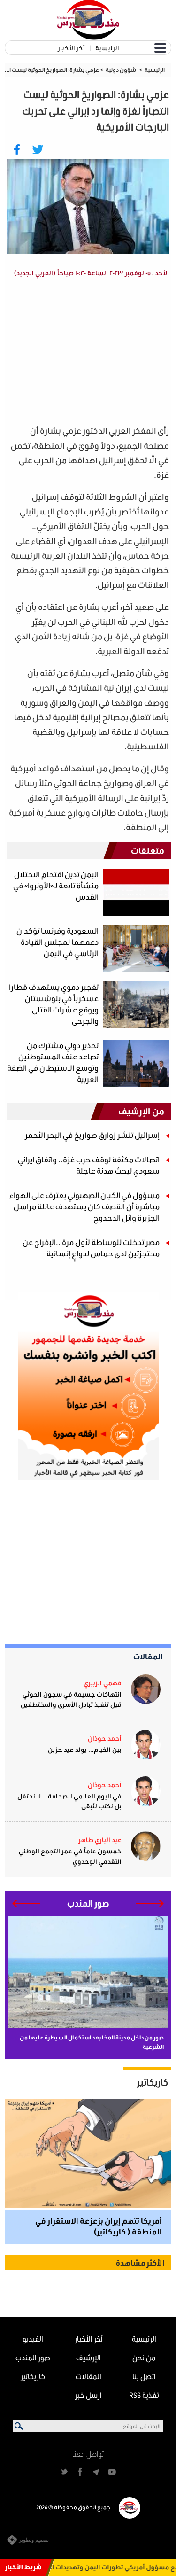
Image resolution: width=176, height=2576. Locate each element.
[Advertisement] (91, 353)
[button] (150, 1903)
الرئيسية (107, 48)
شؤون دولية (121, 70)
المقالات (148, 1656)
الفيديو (33, 2339)
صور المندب (33, 2357)
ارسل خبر (88, 2395)
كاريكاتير (153, 2082)
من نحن (144, 2357)
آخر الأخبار (71, 48)
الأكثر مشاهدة (140, 2263)
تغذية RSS (144, 2395)
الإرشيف (88, 2357)
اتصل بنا (144, 2376)
